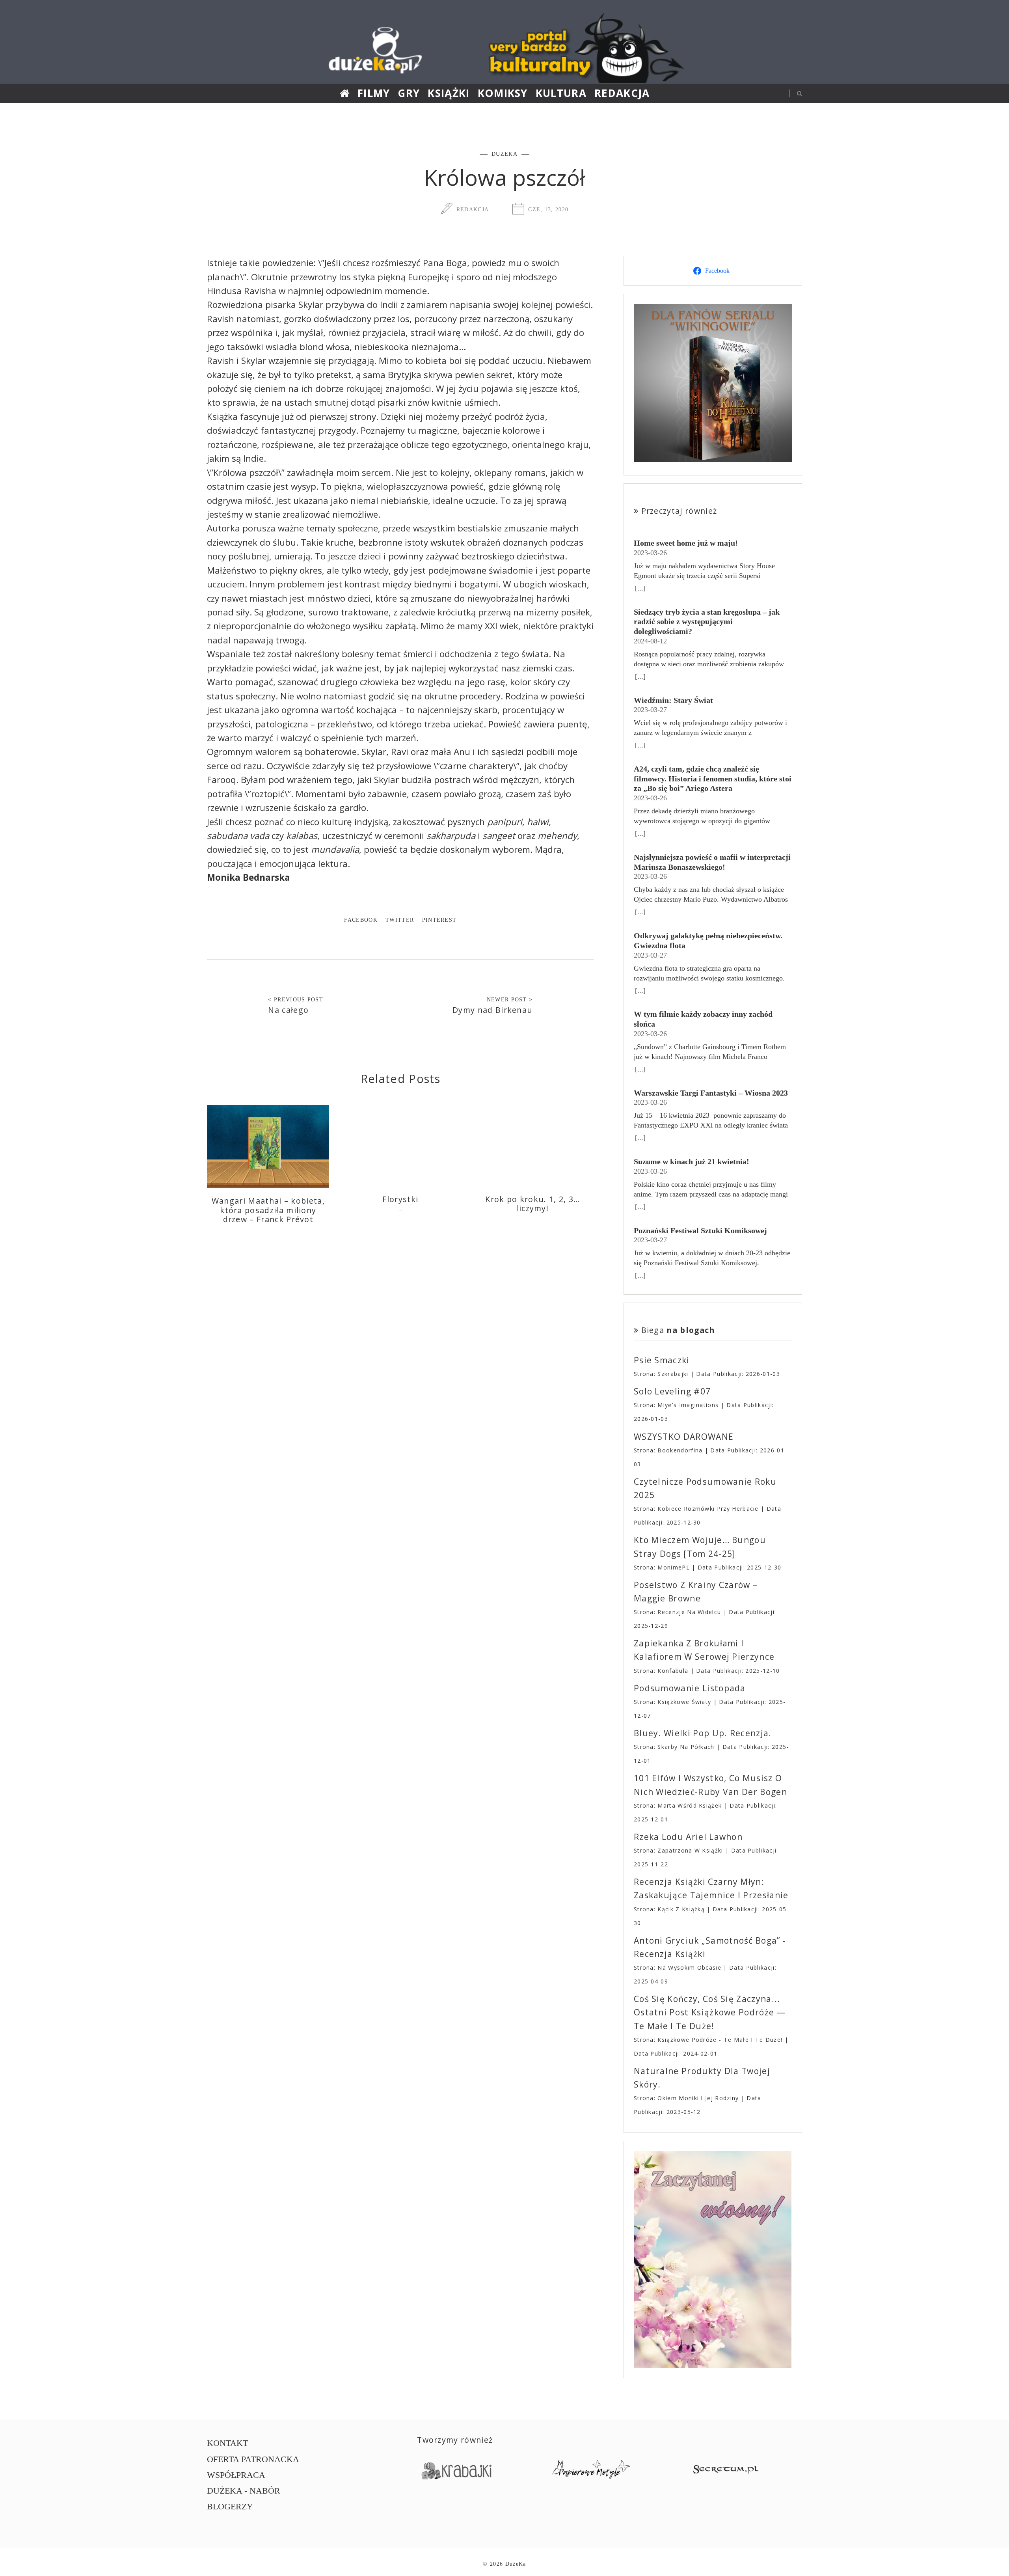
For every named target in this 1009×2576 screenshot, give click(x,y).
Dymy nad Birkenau (492, 1010)
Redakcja (622, 93)
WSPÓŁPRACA (236, 2475)
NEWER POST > (510, 999)
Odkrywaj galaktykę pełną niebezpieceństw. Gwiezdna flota (708, 940)
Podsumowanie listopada (690, 1688)
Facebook (361, 920)
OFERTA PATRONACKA (253, 2459)
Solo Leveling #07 (672, 1391)
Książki (449, 93)
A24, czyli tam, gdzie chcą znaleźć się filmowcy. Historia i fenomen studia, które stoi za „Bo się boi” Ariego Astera (713, 778)
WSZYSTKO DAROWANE (684, 1437)
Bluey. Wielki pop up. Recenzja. (703, 1733)
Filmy (374, 93)
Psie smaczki (662, 1360)
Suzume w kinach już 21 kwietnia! (692, 1161)
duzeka (504, 154)
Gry (409, 93)
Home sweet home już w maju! (686, 543)
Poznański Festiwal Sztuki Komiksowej (700, 1230)
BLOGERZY (230, 2506)
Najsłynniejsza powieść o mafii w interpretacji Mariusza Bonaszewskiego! (712, 862)
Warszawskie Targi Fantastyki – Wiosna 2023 (711, 1093)
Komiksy (503, 93)
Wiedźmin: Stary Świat (673, 700)
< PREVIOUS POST (296, 999)
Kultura (561, 93)
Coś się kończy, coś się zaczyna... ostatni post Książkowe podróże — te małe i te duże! (710, 2012)
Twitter (400, 920)
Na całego (288, 1010)
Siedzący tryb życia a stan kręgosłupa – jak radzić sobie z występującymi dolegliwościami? (707, 622)
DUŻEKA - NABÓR (244, 2491)
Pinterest (439, 920)
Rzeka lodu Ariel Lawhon (688, 1837)
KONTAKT (227, 2443)
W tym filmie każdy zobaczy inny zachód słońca (703, 1019)
